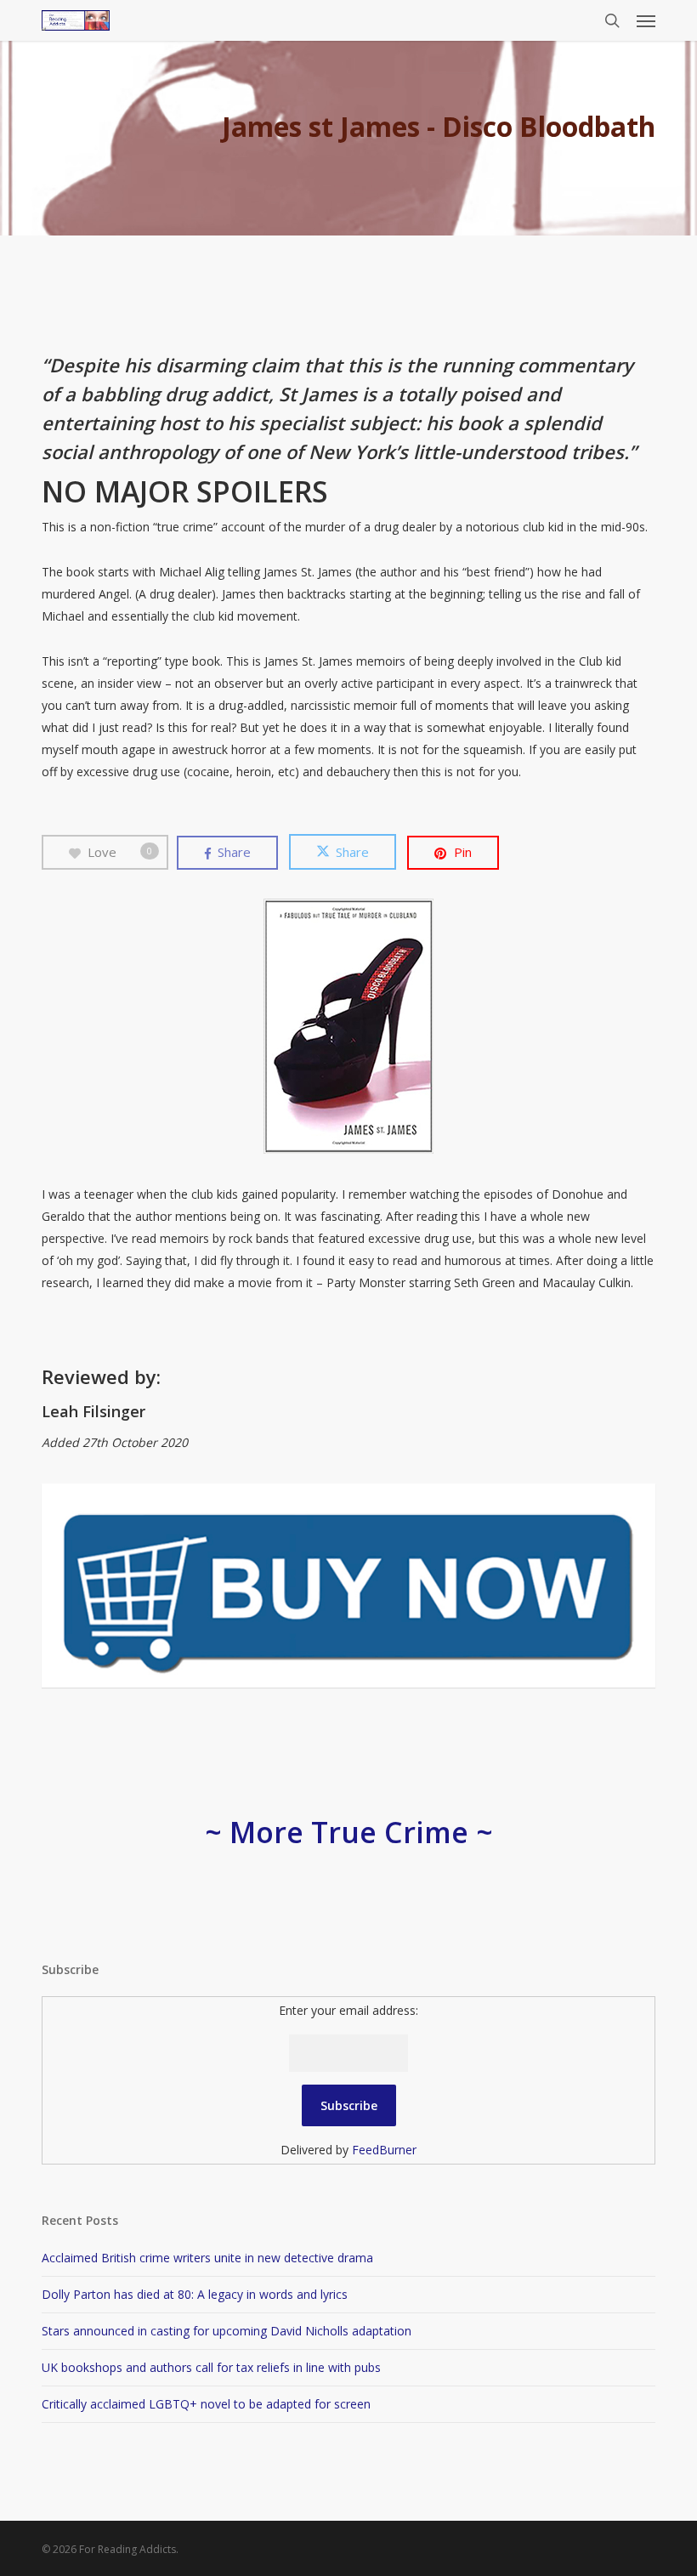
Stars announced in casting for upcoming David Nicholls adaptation (227, 2331)
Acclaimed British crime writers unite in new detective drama (207, 2258)
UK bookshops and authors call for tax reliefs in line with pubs (211, 2367)
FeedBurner (384, 2150)
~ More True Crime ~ (349, 1832)
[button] (646, 20)
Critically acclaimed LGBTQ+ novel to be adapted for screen (206, 2404)
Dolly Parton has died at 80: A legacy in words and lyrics (195, 2294)
